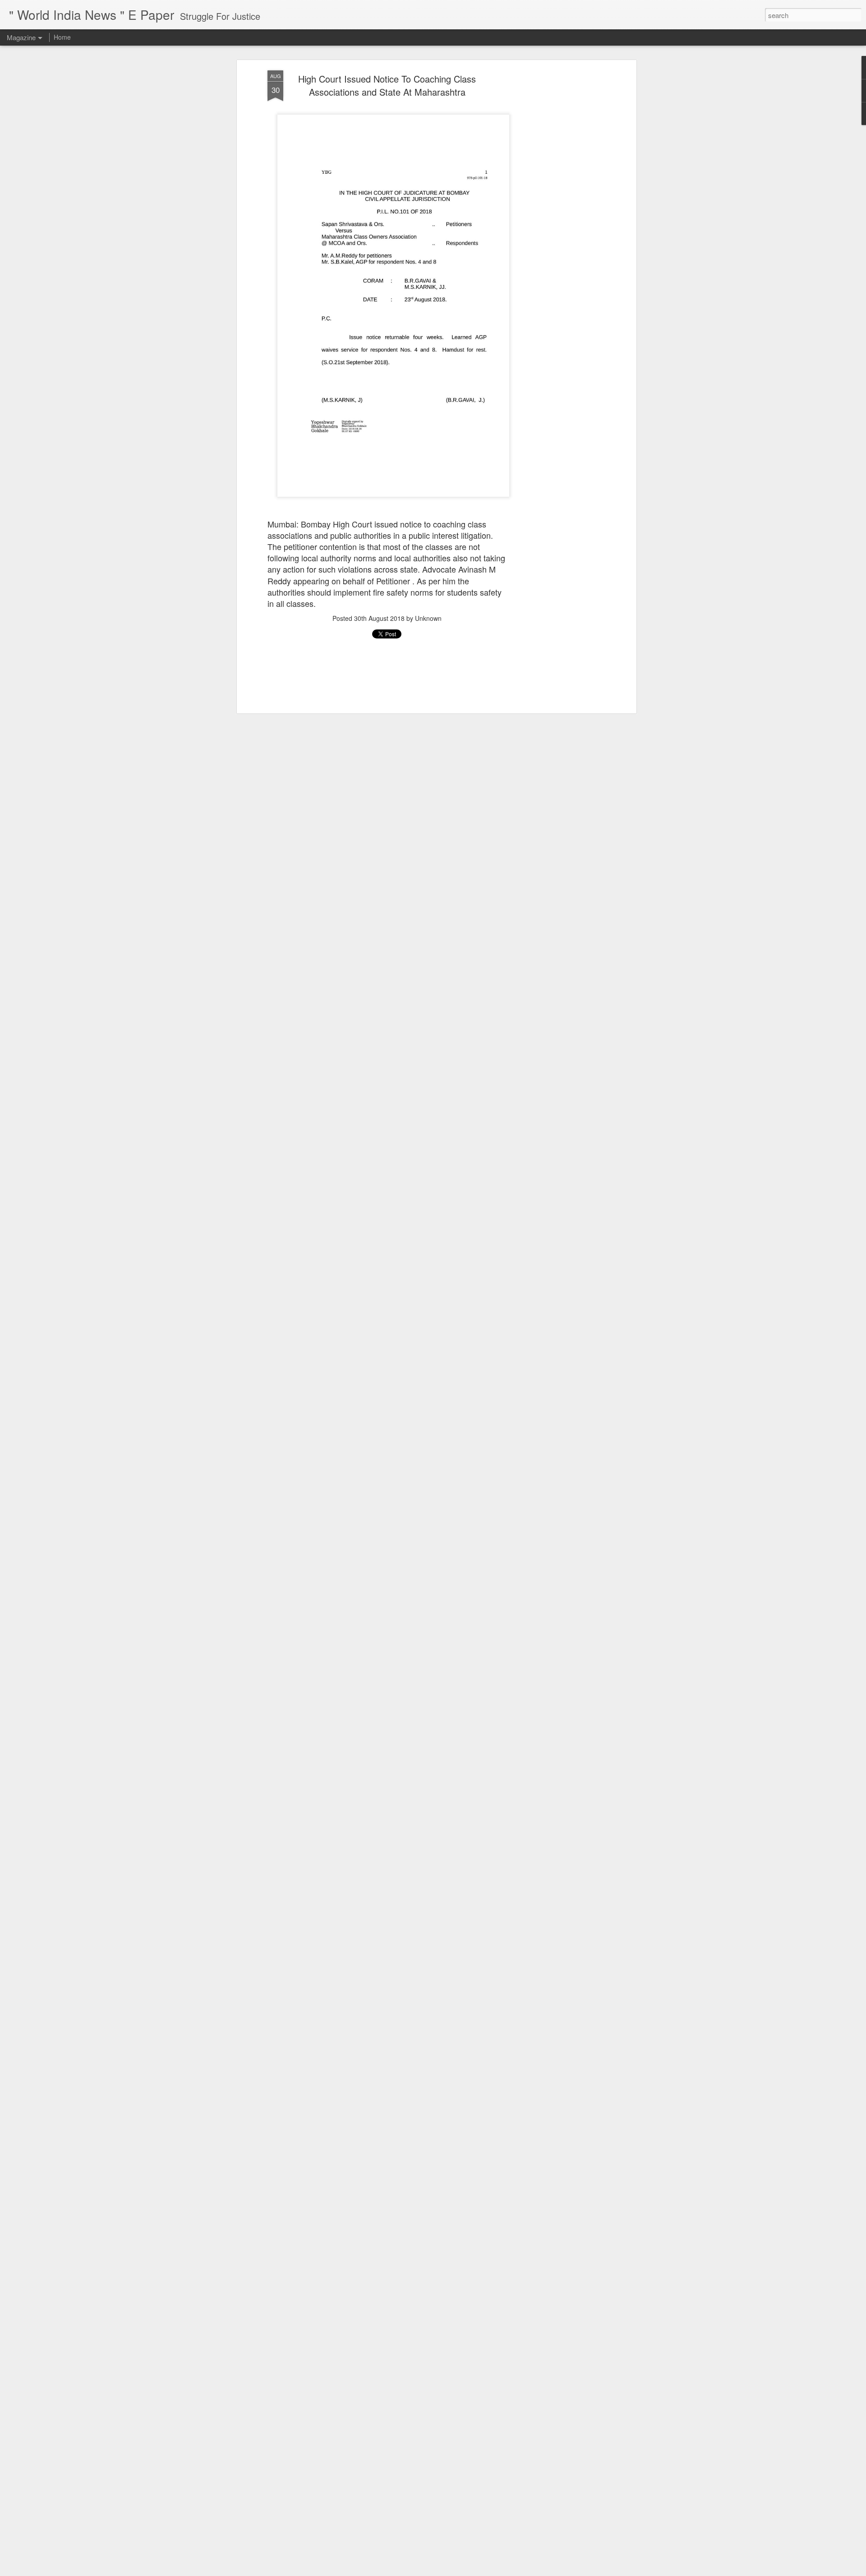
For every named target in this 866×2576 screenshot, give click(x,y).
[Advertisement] (556, 213)
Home (62, 37)
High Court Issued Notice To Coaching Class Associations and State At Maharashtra (387, 85)
